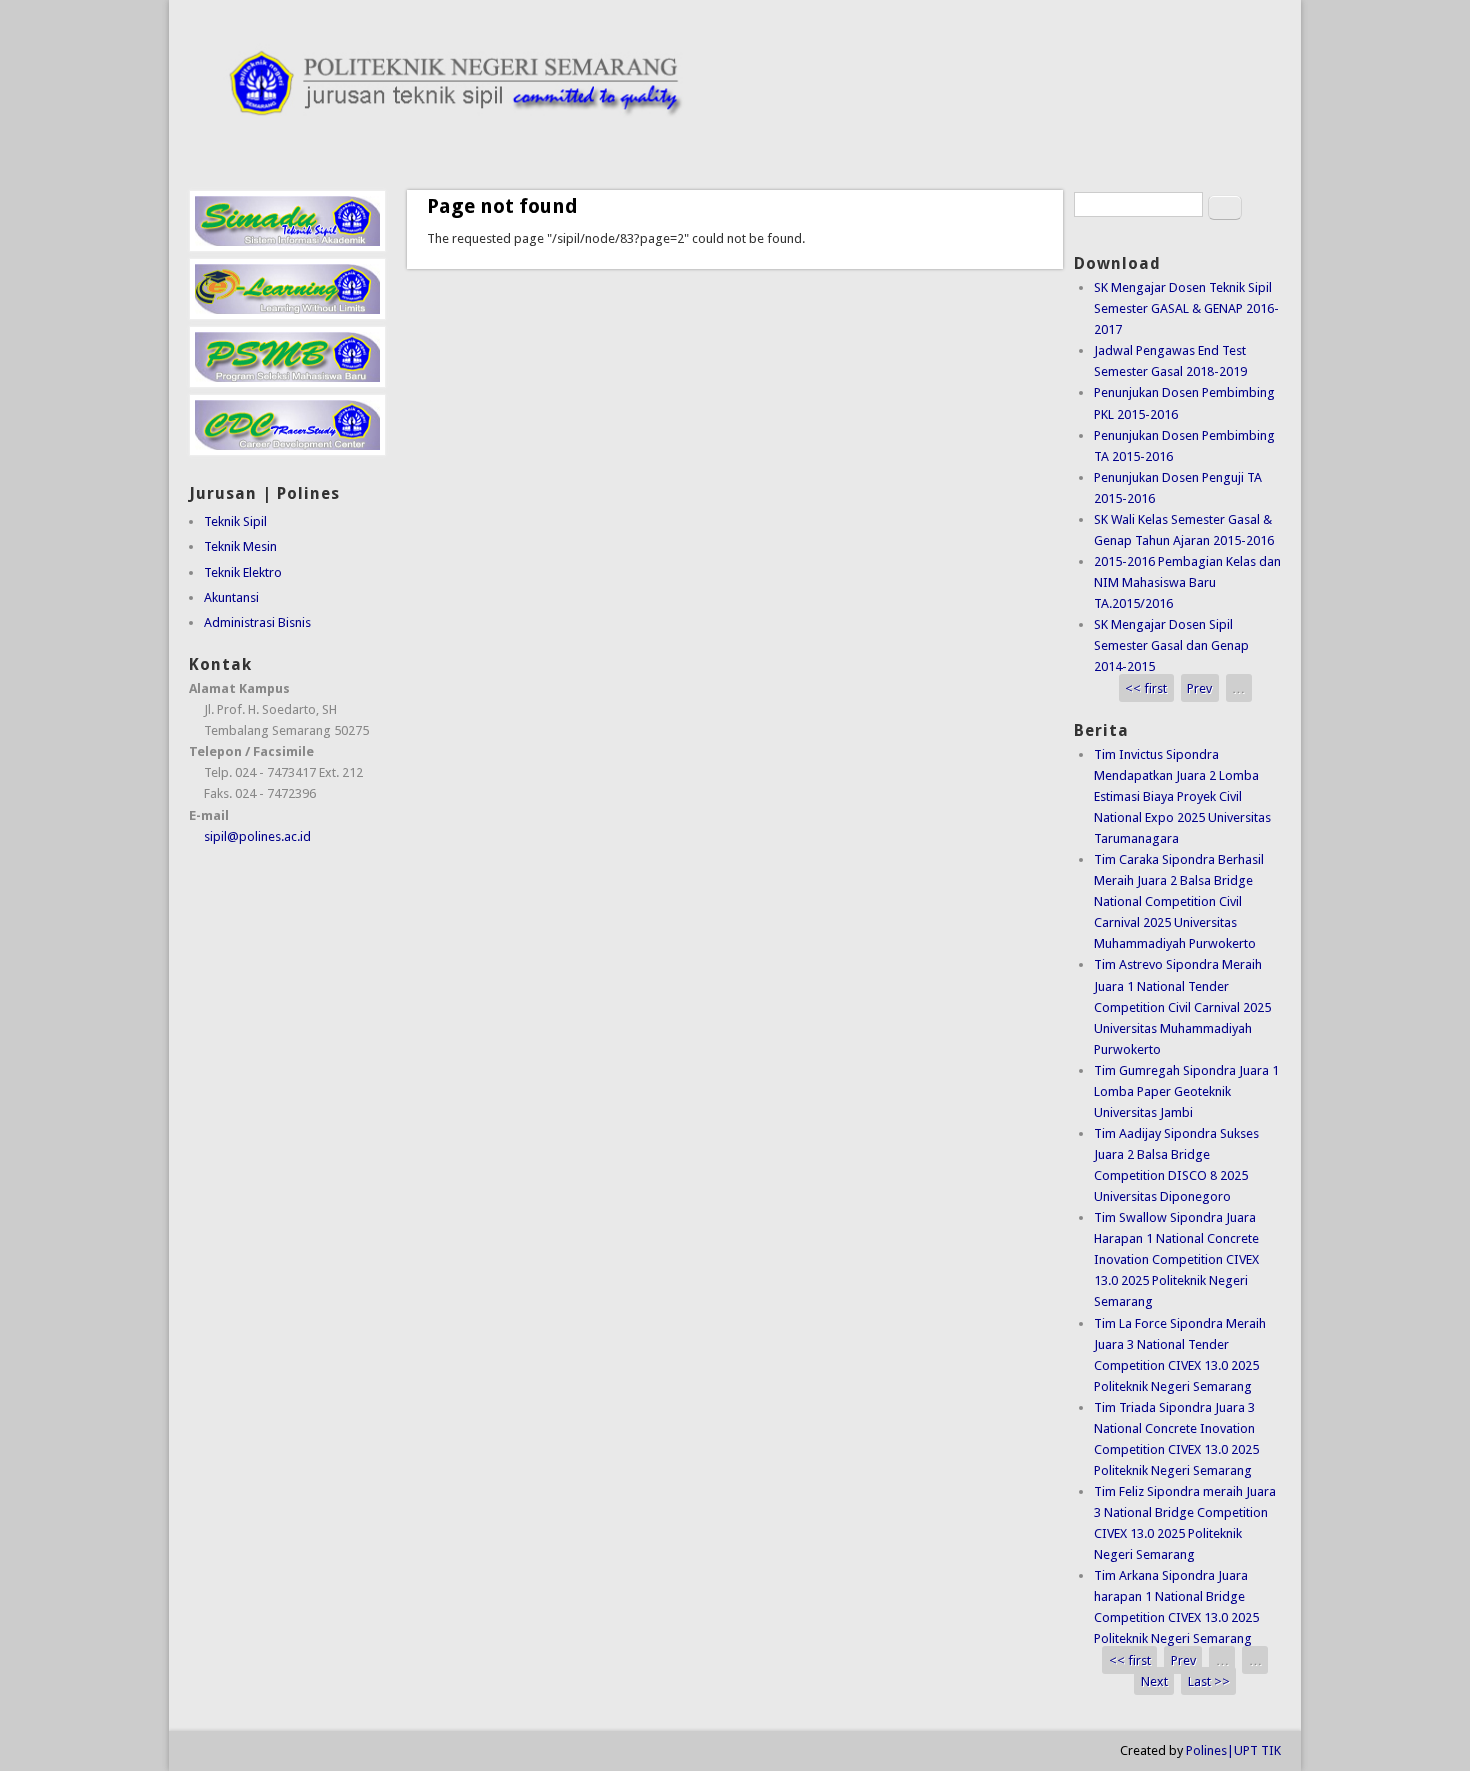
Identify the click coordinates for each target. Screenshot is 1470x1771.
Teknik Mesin (240, 546)
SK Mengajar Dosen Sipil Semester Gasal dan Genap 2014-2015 (1171, 645)
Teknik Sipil (235, 521)
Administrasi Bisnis (257, 622)
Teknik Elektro (243, 572)
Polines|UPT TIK (1233, 1750)
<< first (1146, 687)
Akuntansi (231, 597)
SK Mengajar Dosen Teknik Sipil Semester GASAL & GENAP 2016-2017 (1186, 308)
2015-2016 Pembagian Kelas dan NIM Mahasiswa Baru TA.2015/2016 (1187, 582)
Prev (1199, 687)
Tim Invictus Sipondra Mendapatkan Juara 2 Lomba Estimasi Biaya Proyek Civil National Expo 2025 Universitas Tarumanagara (1182, 796)
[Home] (735, 139)
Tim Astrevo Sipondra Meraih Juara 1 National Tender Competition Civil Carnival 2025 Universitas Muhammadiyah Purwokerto (1182, 1006)
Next (1154, 1681)
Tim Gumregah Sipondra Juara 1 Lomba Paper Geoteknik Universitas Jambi (1186, 1091)
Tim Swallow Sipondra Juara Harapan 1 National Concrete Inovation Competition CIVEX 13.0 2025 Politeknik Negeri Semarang (1176, 1259)
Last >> (1209, 1681)
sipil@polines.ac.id (257, 836)
